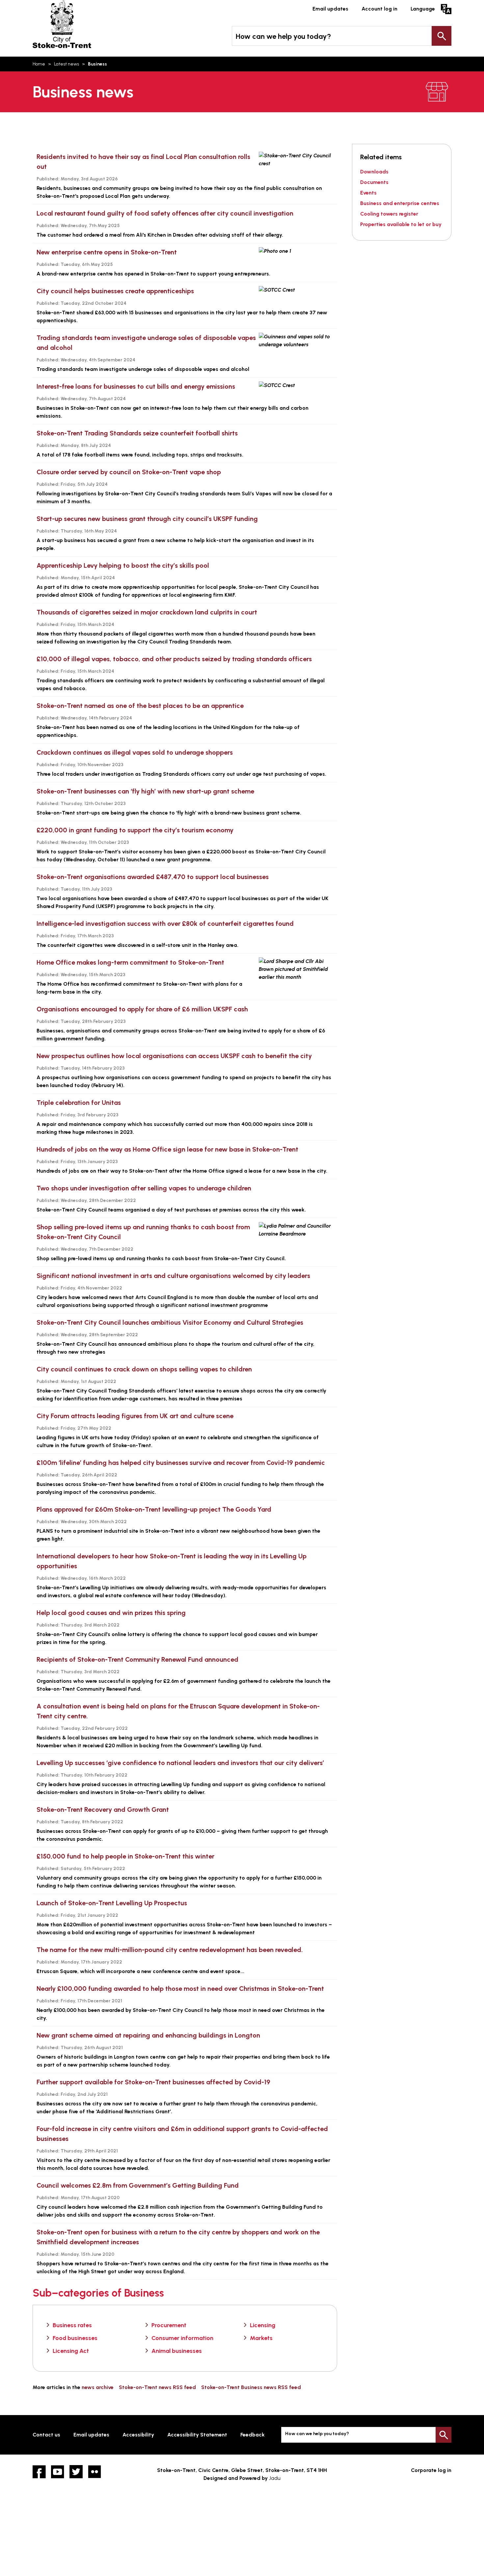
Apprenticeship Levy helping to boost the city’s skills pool (123, 565)
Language (423, 9)
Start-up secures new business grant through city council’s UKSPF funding (147, 519)
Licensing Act (71, 2351)
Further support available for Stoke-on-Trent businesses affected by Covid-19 (153, 2082)
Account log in (379, 9)
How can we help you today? (283, 36)
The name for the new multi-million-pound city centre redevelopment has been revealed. (170, 1950)
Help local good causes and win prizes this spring (111, 1613)
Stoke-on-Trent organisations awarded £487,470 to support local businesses (153, 877)
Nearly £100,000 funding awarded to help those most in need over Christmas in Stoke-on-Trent (180, 1989)
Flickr (94, 2472)
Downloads (374, 172)
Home (39, 64)
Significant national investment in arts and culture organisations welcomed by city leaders (173, 1276)
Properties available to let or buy (401, 224)
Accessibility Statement (197, 2435)
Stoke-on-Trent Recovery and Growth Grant (103, 1809)
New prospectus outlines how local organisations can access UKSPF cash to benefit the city (174, 1056)
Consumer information (182, 2338)
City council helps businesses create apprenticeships (115, 291)
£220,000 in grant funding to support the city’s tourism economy (135, 830)
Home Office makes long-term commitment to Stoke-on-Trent (130, 962)
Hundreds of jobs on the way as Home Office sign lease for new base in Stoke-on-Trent (167, 1149)
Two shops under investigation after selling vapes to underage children (144, 1188)
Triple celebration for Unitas (79, 1103)
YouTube (58, 2472)
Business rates (72, 2325)
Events (368, 193)
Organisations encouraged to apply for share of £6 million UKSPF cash (142, 1009)
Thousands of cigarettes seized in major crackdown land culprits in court (147, 612)
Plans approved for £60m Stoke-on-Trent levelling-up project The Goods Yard (154, 1509)
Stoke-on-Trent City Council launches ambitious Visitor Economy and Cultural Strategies (170, 1322)
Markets (261, 2338)
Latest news (67, 64)
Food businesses (75, 2338)
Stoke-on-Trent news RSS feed (157, 2387)
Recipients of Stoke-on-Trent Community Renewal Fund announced (137, 1659)
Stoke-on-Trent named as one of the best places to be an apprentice (140, 706)
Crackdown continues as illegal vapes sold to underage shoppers (135, 752)
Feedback (253, 2435)
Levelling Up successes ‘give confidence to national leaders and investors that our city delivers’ (180, 1763)
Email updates (330, 9)
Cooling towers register (389, 214)
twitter (76, 2472)
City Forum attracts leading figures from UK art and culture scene (135, 1416)
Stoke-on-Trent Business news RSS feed (251, 2387)
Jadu (275, 2478)
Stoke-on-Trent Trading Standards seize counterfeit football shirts (137, 433)
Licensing (263, 2325)
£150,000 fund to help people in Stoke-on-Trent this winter (125, 1856)
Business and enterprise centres (400, 203)
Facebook (39, 2472)
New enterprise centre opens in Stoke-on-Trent (107, 252)
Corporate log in (431, 2470)
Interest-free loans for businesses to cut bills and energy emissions (137, 386)
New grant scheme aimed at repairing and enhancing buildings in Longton (148, 2035)
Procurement (169, 2325)
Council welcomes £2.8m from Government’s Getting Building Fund (138, 2185)
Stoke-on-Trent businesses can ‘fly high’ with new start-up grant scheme (145, 791)
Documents (374, 182)
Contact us (46, 2435)
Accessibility (138, 2435)
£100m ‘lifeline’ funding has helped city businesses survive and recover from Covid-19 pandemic (181, 1463)
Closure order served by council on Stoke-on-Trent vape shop (129, 472)
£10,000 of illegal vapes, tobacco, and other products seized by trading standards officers (174, 659)
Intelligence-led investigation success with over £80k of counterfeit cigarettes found (165, 924)
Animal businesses (177, 2351)
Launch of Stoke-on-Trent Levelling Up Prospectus (112, 1903)
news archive (98, 2387)
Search (442, 36)
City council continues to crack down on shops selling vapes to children (144, 1369)
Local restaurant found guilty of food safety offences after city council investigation (165, 213)
